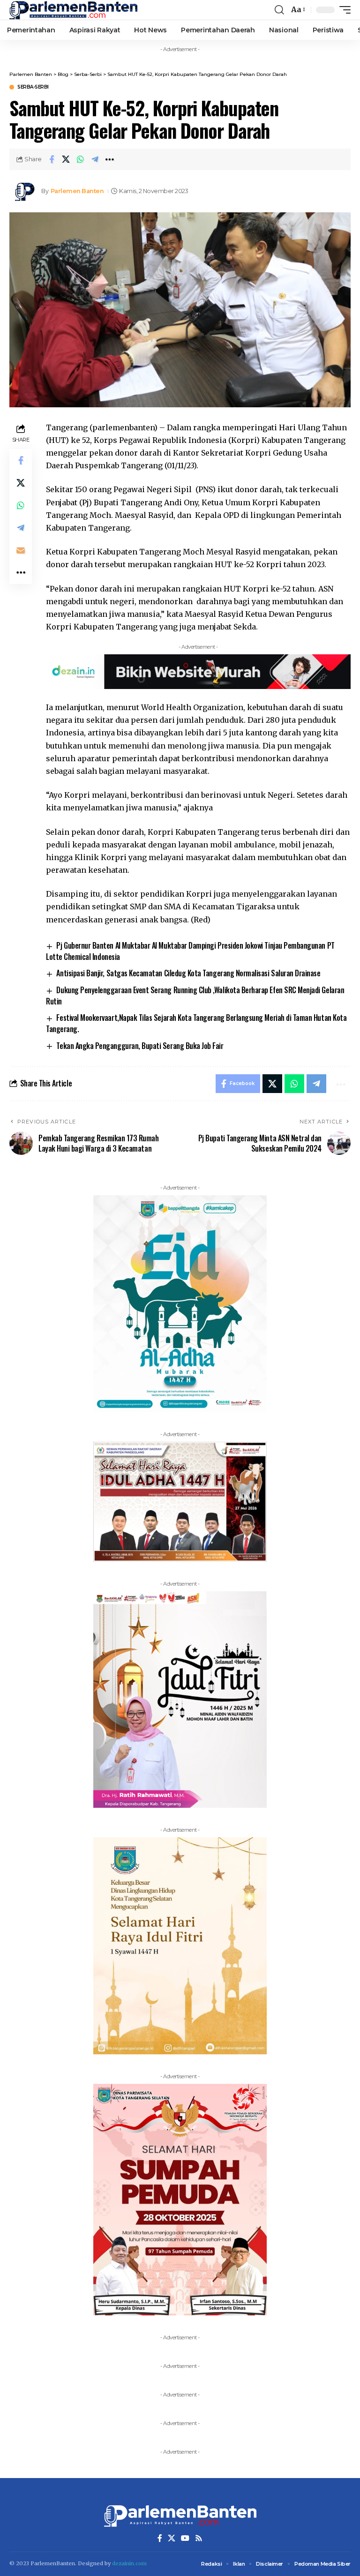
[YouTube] (185, 2538)
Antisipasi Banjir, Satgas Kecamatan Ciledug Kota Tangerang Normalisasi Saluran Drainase (188, 973)
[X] (172, 2538)
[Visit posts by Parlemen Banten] (23, 191)
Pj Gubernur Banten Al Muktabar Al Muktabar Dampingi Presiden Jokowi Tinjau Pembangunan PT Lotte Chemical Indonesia (190, 951)
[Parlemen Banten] (73, 10)
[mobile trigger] (343, 10)
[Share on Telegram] (95, 159)
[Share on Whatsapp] (81, 159)
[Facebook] (160, 2538)
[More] (110, 159)
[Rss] (199, 2538)
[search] (279, 10)
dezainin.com (129, 2563)
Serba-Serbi (33, 87)
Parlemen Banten (77, 191)
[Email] (21, 550)
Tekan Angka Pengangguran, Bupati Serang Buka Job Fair (140, 1046)
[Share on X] (66, 159)
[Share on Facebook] (52, 159)
